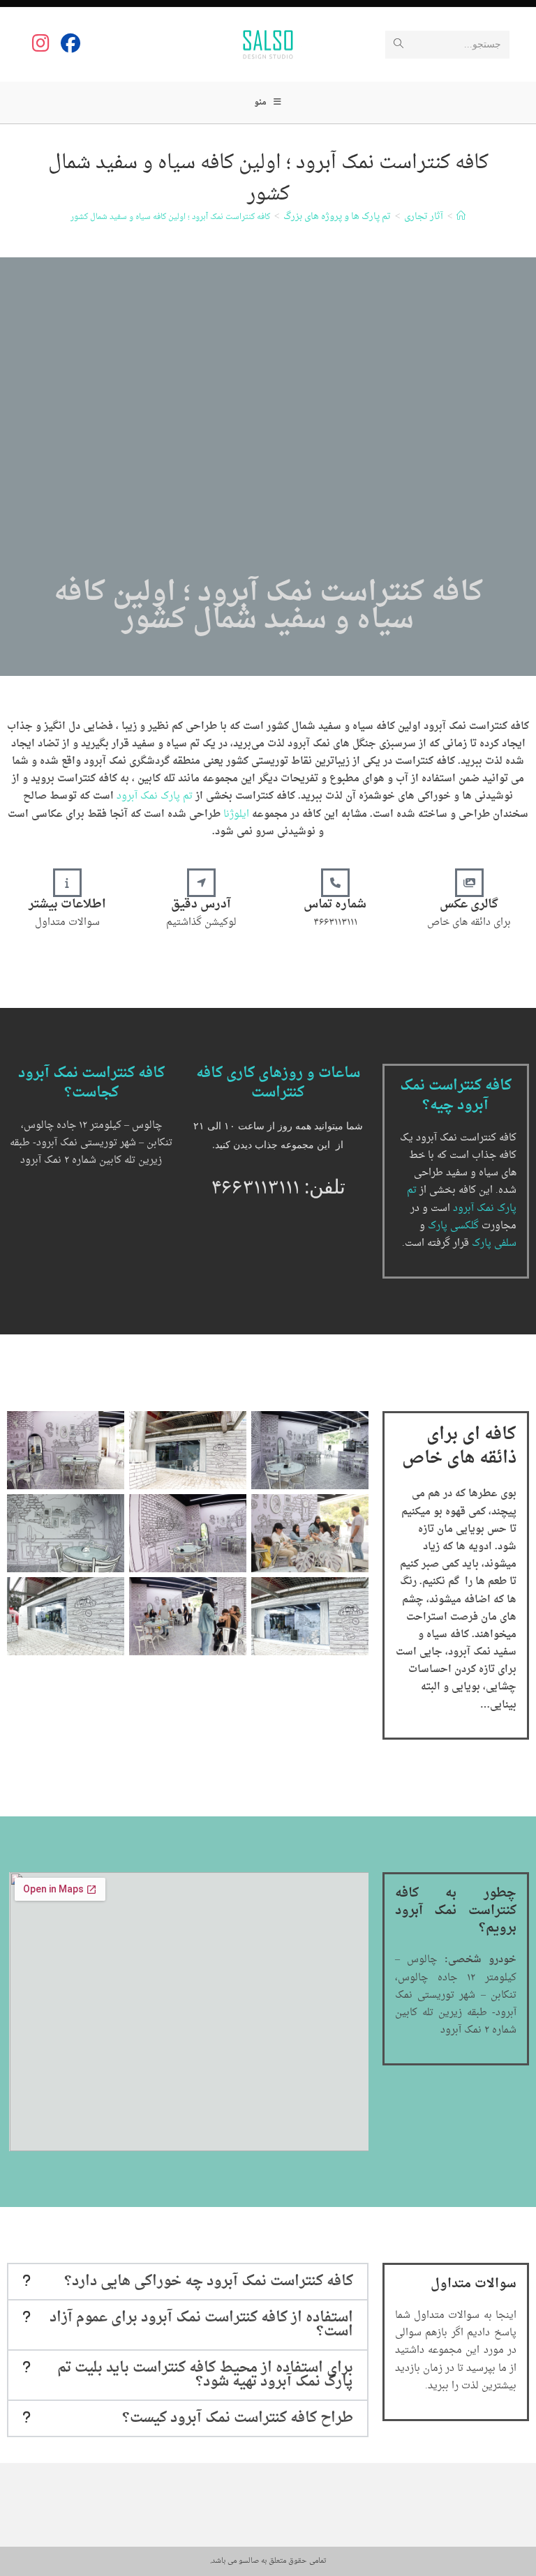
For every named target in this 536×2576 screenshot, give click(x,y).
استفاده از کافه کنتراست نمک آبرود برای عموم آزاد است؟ (201, 2325)
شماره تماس (335, 905)
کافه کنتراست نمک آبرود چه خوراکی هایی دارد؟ (209, 2282)
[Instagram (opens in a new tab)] (41, 43)
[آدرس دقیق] (201, 883)
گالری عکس (469, 905)
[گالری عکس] (469, 883)
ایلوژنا (235, 814)
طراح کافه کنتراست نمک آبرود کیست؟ (238, 2418)
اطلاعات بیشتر (67, 905)
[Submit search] (399, 45)
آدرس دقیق (201, 905)
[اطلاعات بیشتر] (67, 883)
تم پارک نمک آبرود (155, 796)
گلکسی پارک (453, 1226)
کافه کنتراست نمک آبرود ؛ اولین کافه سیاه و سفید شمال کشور (170, 217)
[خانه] (461, 217)
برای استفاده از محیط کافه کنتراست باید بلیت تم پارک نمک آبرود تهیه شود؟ (205, 2375)
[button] (188, 2282)
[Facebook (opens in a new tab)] (70, 43)
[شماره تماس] (335, 883)
